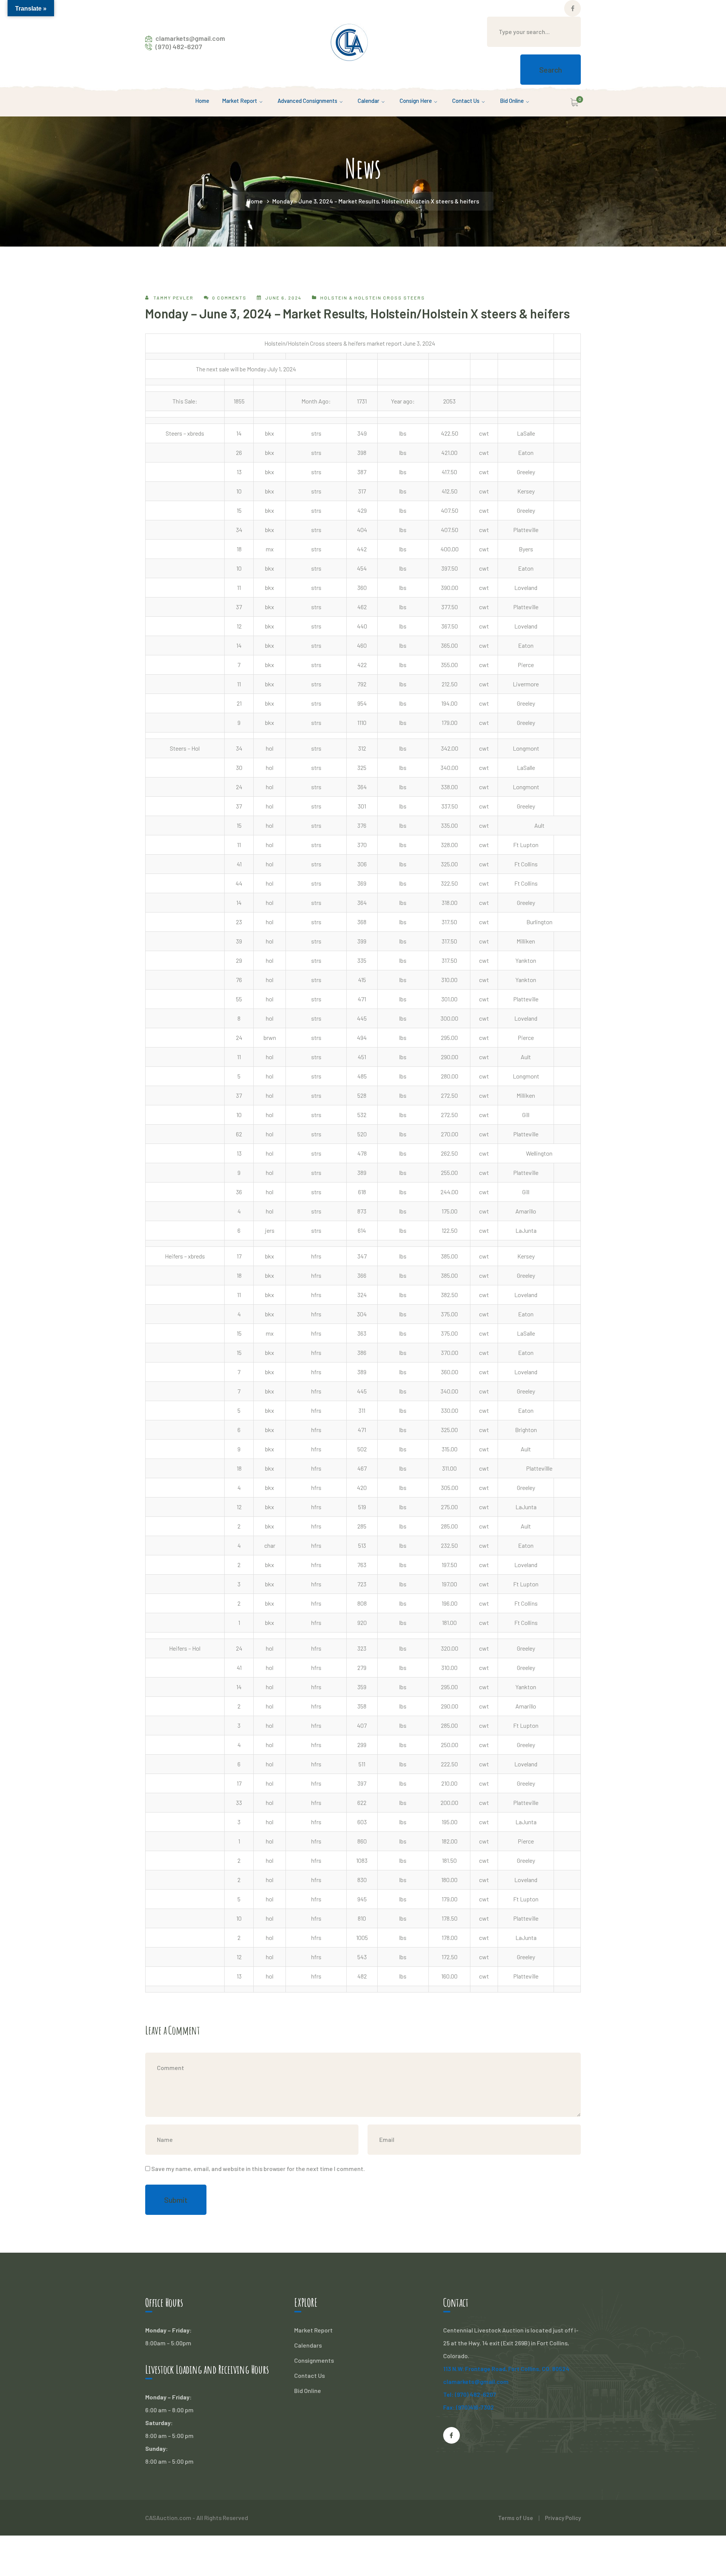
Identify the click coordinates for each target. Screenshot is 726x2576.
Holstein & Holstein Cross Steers (373, 298)
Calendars (308, 2345)
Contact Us (309, 2375)
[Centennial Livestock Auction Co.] (349, 41)
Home (255, 201)
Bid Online (308, 2391)
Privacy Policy (563, 2518)
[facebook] (451, 2435)
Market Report (313, 2330)
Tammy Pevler (174, 298)
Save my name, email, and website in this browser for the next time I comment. (258, 2169)
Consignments (314, 2360)
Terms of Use (516, 2518)
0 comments (229, 298)
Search (551, 70)
